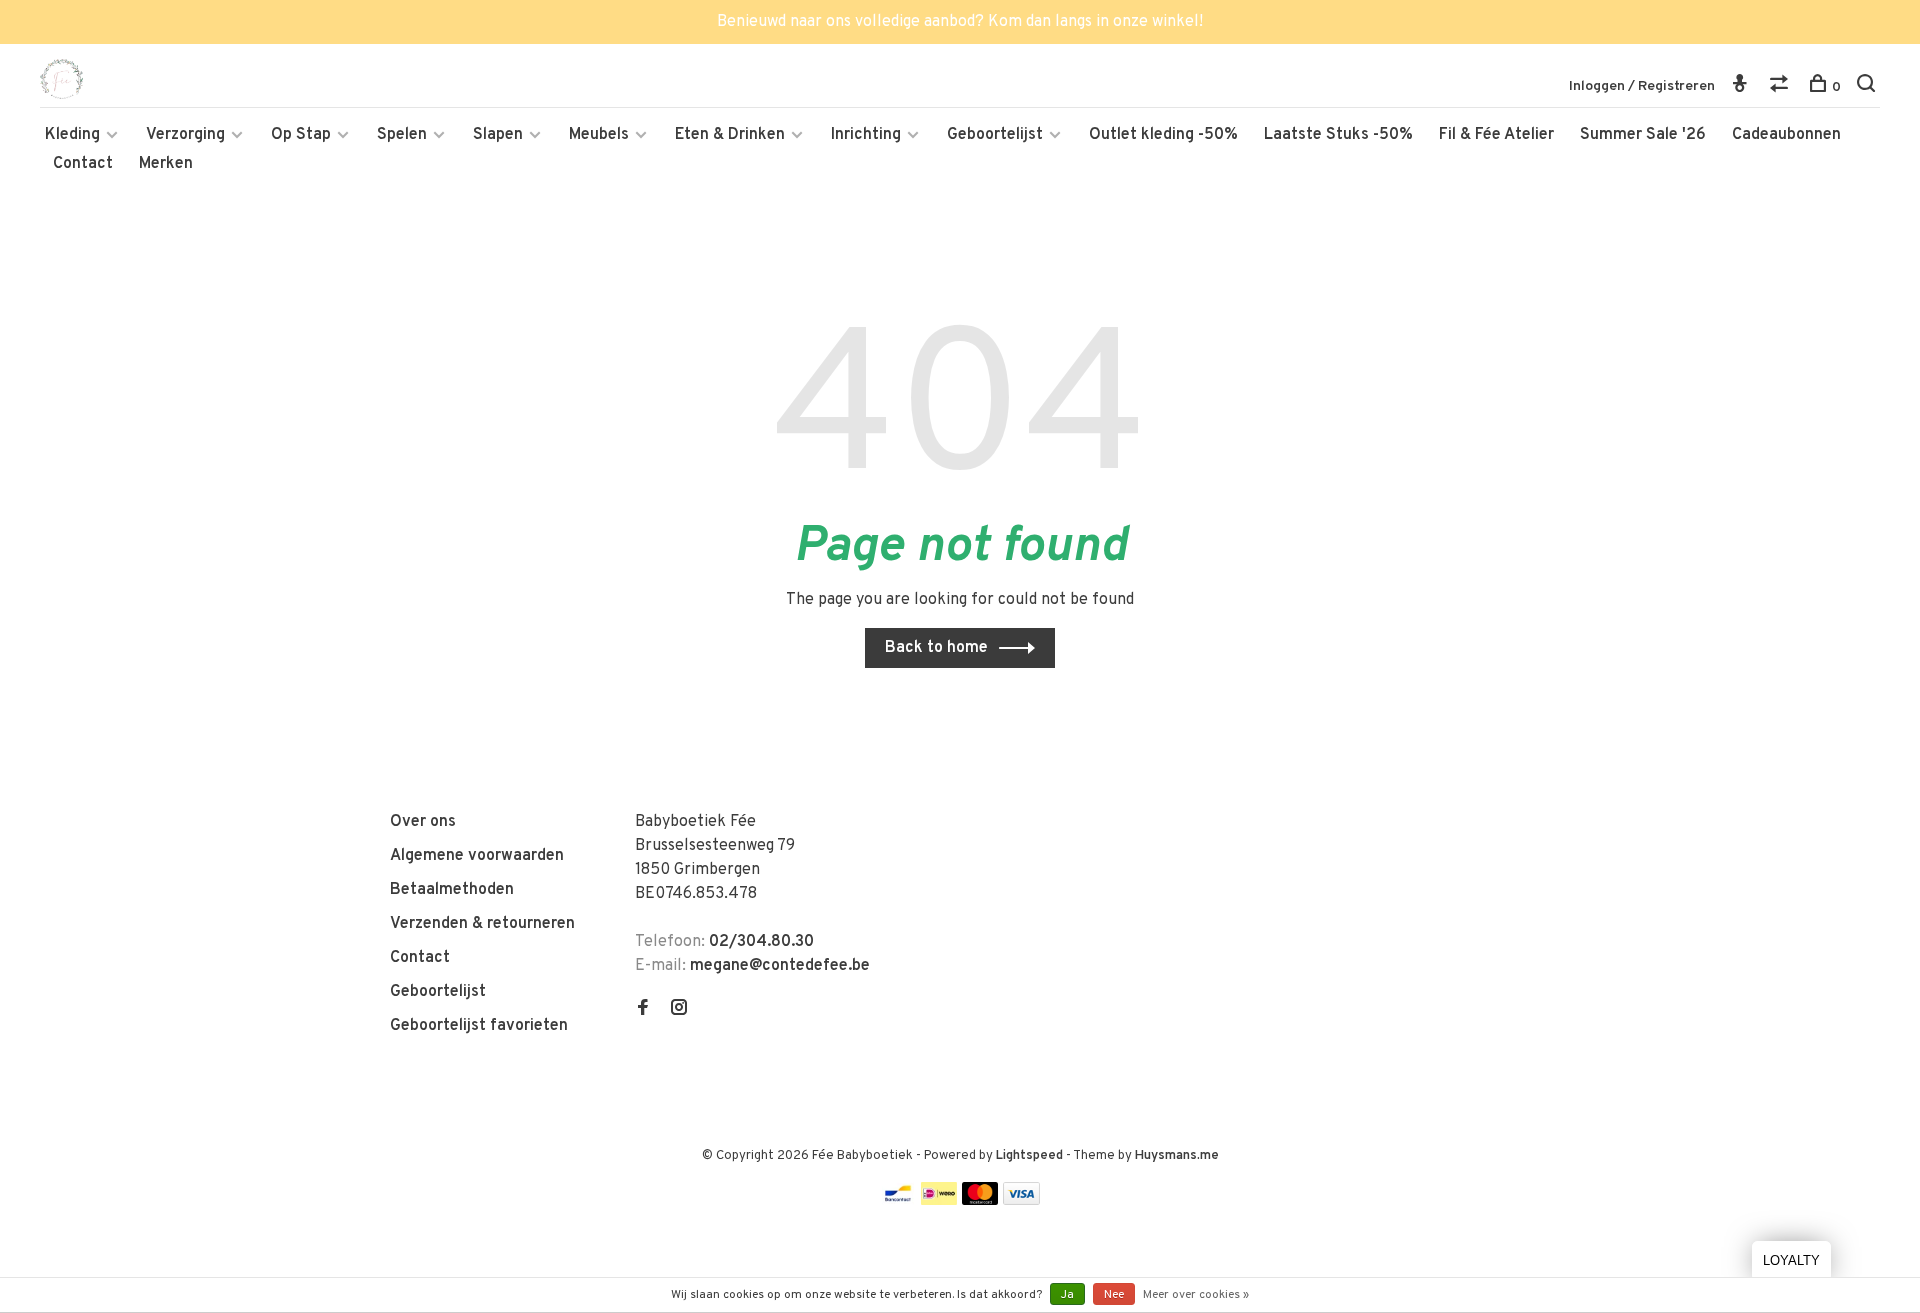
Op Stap (301, 135)
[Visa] (1021, 1201)
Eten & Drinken (730, 135)
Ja (1067, 1295)
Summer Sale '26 (1643, 135)
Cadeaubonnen (1786, 135)
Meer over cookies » (1196, 1295)
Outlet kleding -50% (1163, 135)
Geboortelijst (995, 135)
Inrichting (866, 135)
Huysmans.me (1177, 1156)
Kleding (72, 135)
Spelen (402, 135)
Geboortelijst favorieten (479, 1026)
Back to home (936, 648)
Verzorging (185, 135)
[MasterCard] (980, 1201)
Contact (83, 164)
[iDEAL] (939, 1201)
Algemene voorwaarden (477, 856)
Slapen (498, 135)
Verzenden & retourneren (482, 924)
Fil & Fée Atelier (1496, 135)
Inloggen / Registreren (1642, 86)
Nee (1114, 1295)
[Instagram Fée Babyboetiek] (679, 1010)
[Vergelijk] (1781, 87)
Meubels (599, 135)
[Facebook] (643, 1010)
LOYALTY (1791, 1260)
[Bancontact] (898, 1201)
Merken (166, 164)
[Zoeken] (1868, 87)
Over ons (423, 822)
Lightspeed (1029, 1156)
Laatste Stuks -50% (1338, 135)
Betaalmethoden (452, 890)
